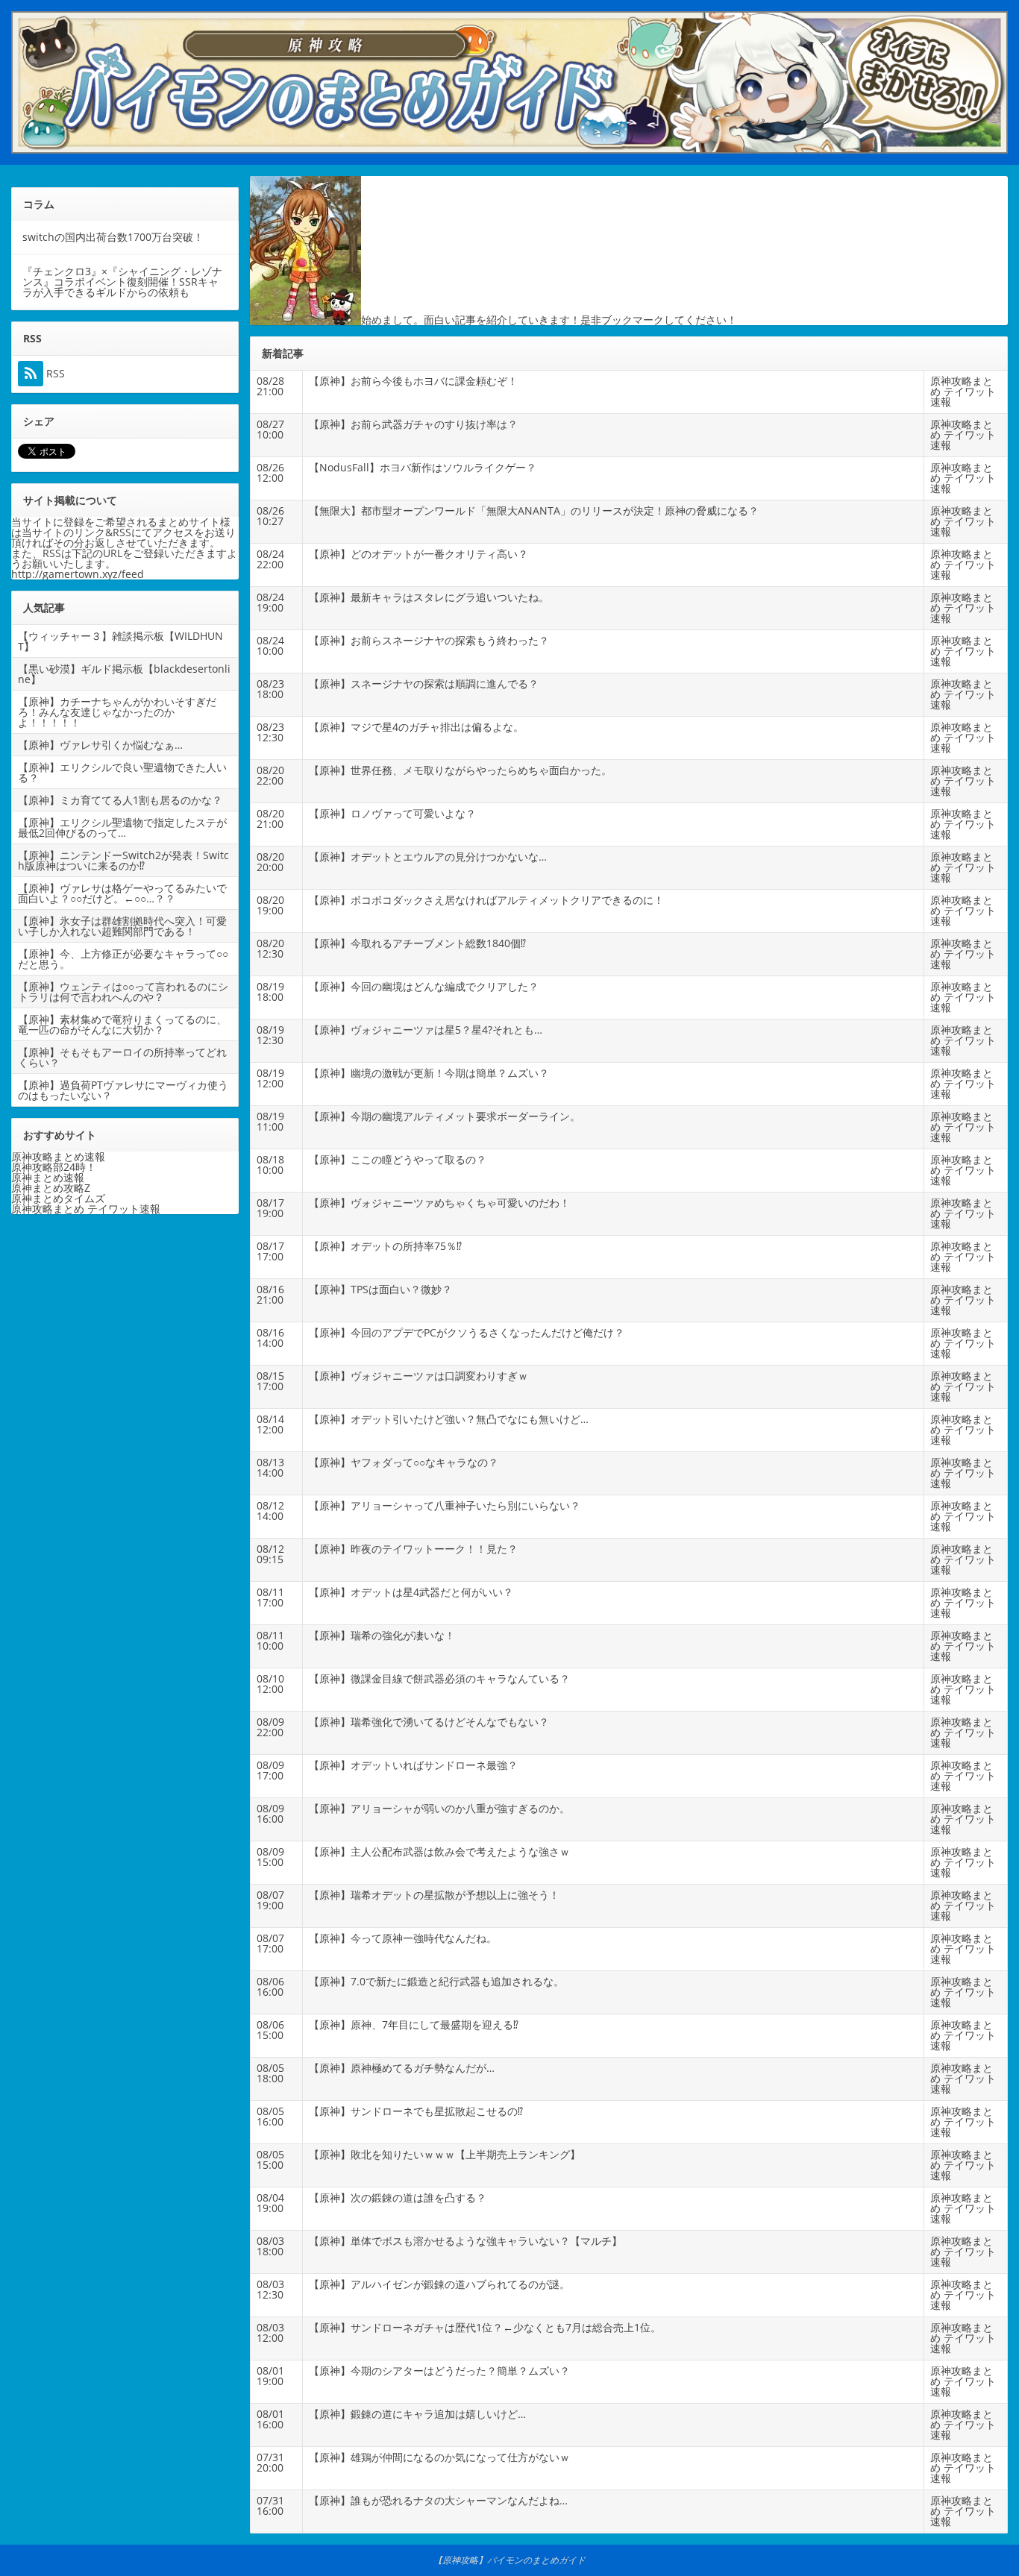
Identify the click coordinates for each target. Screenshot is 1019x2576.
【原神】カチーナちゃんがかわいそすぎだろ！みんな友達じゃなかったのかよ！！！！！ (117, 712)
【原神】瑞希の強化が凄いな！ (382, 1635)
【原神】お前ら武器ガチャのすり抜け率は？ (413, 424)
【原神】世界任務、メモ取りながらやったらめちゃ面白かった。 (460, 770)
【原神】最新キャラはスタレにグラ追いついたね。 (429, 597)
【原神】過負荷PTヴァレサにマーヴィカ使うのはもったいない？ (123, 1090)
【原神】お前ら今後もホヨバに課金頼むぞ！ (413, 381)
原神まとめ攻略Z (51, 1188)
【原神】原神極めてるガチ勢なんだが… (402, 2068)
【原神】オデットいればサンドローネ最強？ (413, 1765)
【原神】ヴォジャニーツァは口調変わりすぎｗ (418, 1376)
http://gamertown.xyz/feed (78, 574)
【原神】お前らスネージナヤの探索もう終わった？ (429, 640)
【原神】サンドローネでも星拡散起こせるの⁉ (416, 2111)
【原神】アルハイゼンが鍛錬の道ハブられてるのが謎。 (439, 2284)
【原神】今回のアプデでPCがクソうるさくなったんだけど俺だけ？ (467, 1332)
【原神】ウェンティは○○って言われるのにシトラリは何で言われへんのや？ (123, 992)
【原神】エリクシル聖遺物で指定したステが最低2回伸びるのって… (122, 827)
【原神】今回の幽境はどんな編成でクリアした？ (424, 986)
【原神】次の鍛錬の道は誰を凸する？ (398, 2198)
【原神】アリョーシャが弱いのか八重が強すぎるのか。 (439, 1808)
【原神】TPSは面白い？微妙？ (380, 1289)
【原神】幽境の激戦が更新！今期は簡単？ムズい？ (429, 1073)
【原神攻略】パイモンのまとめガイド (509, 2560)
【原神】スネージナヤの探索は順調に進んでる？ (424, 684)
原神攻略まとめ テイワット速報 (963, 391)
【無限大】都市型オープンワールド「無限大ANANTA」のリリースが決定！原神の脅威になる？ (534, 511)
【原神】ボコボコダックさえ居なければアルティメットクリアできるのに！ (486, 900)
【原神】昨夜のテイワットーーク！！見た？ (413, 1549)
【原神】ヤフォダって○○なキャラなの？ (404, 1462)
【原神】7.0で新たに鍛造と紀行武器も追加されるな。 (436, 1981)
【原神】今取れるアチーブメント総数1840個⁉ (417, 943)
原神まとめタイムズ (58, 1198)
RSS (54, 374)
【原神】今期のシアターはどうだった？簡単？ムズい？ (439, 2371)
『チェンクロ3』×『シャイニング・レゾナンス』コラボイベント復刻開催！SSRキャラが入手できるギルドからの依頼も (122, 282)
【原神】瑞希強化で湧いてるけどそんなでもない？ (429, 1722)
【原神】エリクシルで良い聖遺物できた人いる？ (122, 772)
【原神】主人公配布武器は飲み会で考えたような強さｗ (439, 1851)
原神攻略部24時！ (54, 1167)
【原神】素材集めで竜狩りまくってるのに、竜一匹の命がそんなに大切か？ (122, 1024)
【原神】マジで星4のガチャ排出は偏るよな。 (416, 727)
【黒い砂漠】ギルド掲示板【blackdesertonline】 (124, 674)
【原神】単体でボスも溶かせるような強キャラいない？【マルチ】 (465, 2241)
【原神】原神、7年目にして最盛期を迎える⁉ (414, 2024)
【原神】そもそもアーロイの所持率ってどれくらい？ (122, 1057)
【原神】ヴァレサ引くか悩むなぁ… (100, 745)
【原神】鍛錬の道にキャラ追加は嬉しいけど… (417, 2414)
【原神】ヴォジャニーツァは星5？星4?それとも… (426, 1030)
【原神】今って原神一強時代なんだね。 (403, 1938)
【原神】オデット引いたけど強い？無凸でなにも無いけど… (449, 1419)
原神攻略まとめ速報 (58, 1156)
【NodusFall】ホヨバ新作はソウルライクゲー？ (423, 467)
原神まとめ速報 (48, 1177)
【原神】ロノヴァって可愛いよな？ (392, 813)
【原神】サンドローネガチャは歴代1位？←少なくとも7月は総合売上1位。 (485, 2327)
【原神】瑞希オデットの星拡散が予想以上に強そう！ (434, 1895)
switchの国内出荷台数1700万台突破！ (113, 237)
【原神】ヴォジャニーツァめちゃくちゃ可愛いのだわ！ (439, 1203)
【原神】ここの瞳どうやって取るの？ (398, 1159)
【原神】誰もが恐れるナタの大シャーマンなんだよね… (438, 2500)
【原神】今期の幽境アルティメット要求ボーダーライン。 (445, 1116)
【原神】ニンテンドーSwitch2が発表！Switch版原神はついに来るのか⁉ (123, 860)
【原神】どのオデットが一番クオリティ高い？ (418, 554)
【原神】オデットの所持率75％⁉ (385, 1246)
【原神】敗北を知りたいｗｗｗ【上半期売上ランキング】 (445, 2154)
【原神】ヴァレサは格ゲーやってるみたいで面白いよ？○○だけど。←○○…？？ (122, 893)
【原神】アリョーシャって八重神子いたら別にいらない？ (445, 1505)
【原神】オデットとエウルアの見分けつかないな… (428, 857)
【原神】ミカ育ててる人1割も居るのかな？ (120, 800)
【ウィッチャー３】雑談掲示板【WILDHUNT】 (120, 641)
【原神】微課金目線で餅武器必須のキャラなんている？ (439, 1678)
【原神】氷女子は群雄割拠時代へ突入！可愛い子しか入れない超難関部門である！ (122, 926)
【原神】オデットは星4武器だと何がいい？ (411, 1592)
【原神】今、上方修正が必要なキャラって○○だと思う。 (123, 959)
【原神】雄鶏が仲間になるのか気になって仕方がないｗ (439, 2457)
